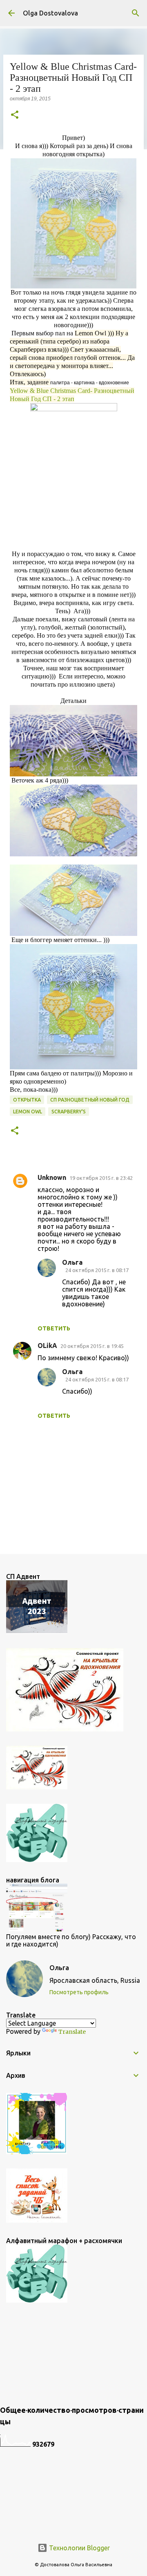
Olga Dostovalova (50, 13)
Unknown (52, 1177)
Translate (72, 2032)
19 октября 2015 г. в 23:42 (101, 1178)
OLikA (47, 1346)
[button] (15, 115)
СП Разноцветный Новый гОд (90, 1100)
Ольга (72, 1262)
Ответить (54, 1328)
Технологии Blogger (79, 2548)
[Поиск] (136, 13)
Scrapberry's (69, 1112)
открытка (27, 1100)
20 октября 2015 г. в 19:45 (92, 1346)
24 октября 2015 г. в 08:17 (97, 1270)
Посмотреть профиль (79, 1992)
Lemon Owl (28, 1112)
